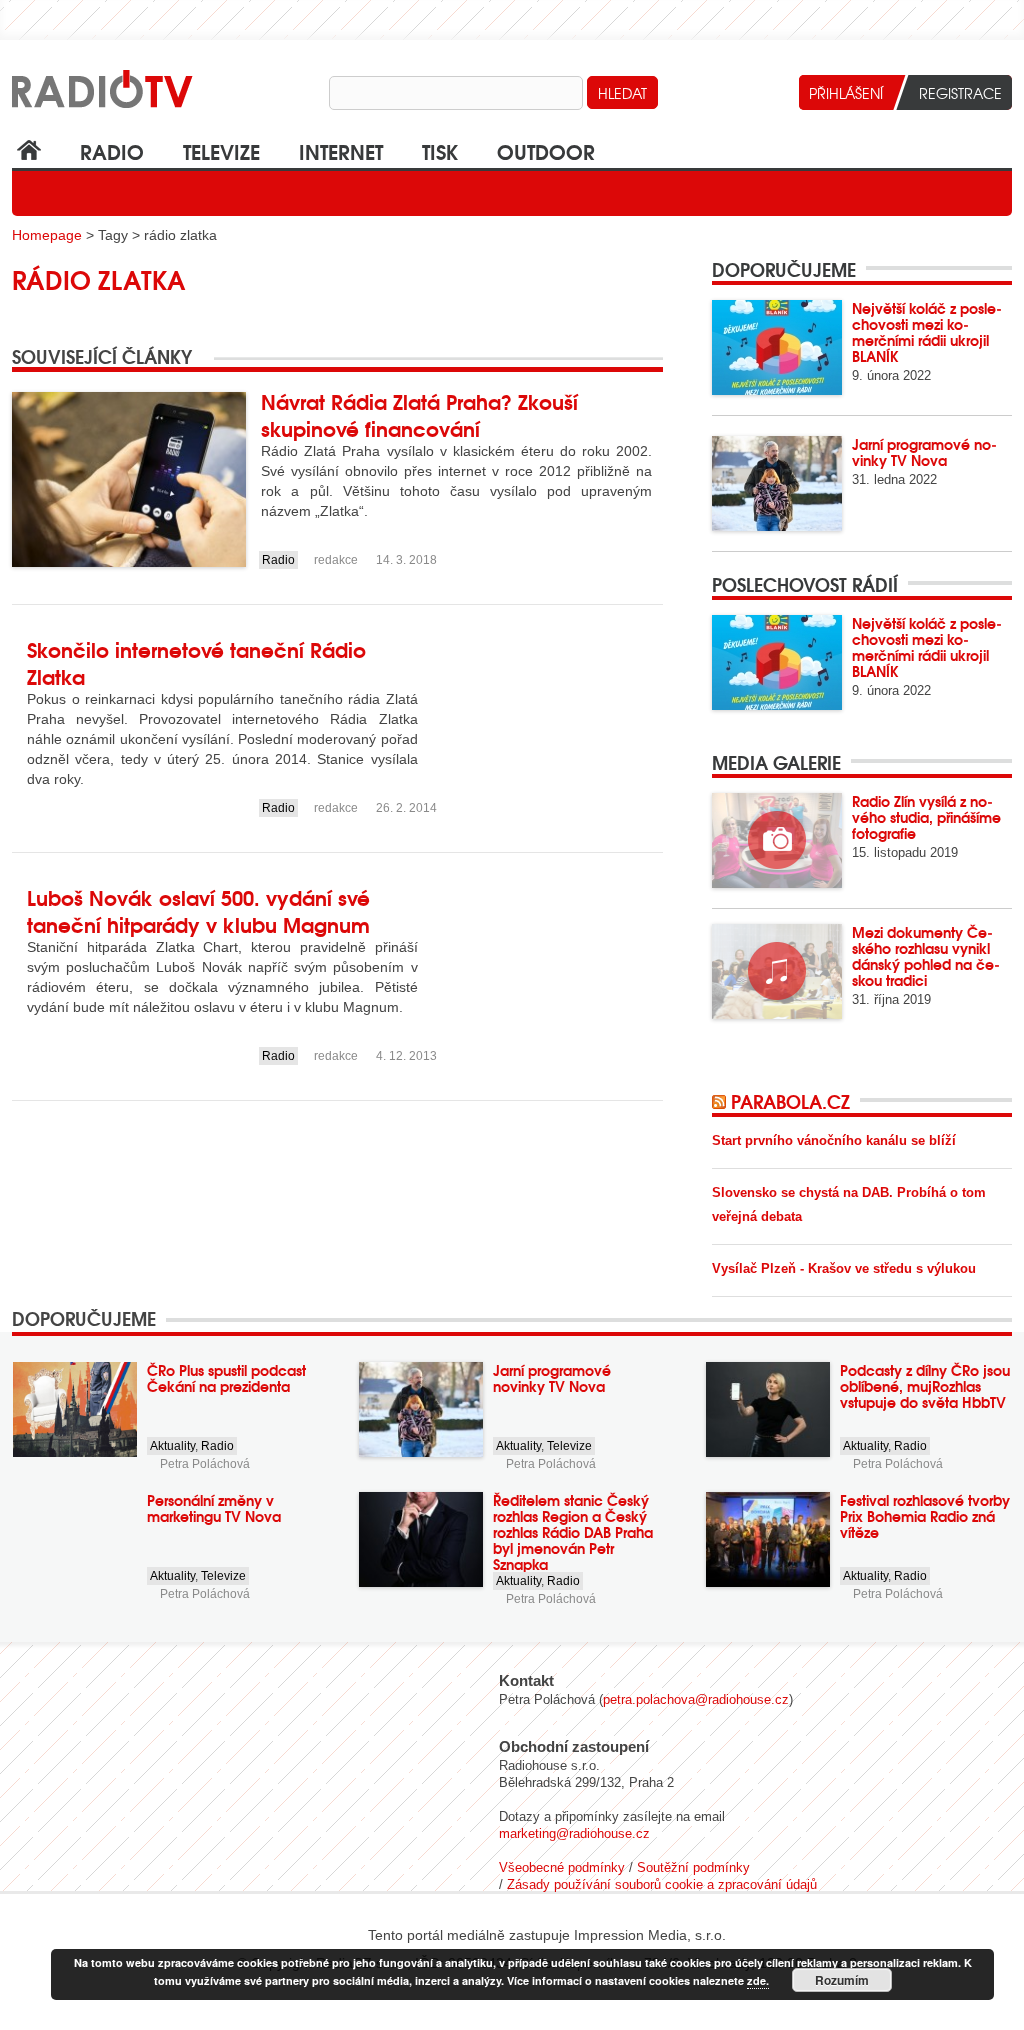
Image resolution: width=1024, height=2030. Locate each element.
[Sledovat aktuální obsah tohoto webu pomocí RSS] (721, 1101)
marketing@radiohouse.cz (574, 1833)
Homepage (47, 235)
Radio (112, 150)
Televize (221, 150)
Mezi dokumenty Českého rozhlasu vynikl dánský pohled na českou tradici (926, 956)
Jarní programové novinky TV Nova (924, 452)
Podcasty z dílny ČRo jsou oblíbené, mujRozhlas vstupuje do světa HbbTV (925, 1386)
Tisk (440, 150)
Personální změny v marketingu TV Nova (214, 1508)
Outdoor (546, 150)
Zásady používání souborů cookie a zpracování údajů (662, 1884)
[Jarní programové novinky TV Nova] (777, 483)
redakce (336, 560)
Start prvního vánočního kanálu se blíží (834, 1140)
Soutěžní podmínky (693, 1867)
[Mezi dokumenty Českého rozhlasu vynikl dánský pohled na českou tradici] (777, 971)
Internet (341, 150)
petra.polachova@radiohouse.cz (696, 1699)
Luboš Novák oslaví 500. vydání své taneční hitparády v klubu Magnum (198, 910)
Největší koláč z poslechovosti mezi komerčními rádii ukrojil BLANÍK (927, 332)
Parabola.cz (790, 1101)
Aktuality (172, 1446)
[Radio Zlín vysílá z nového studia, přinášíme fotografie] (777, 840)
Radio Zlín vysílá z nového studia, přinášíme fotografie (926, 817)
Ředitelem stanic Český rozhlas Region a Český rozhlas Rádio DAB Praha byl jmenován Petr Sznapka (573, 1532)
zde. (758, 1980)
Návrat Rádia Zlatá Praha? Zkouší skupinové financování (419, 414)
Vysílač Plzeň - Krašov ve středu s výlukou (844, 1268)
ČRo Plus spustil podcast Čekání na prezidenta (226, 1378)
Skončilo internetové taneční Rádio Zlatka (196, 662)
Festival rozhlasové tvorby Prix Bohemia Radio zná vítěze (925, 1516)
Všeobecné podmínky (562, 1867)
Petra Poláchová (205, 1464)
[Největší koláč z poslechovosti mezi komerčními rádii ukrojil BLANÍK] (777, 347)
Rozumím (842, 1980)
